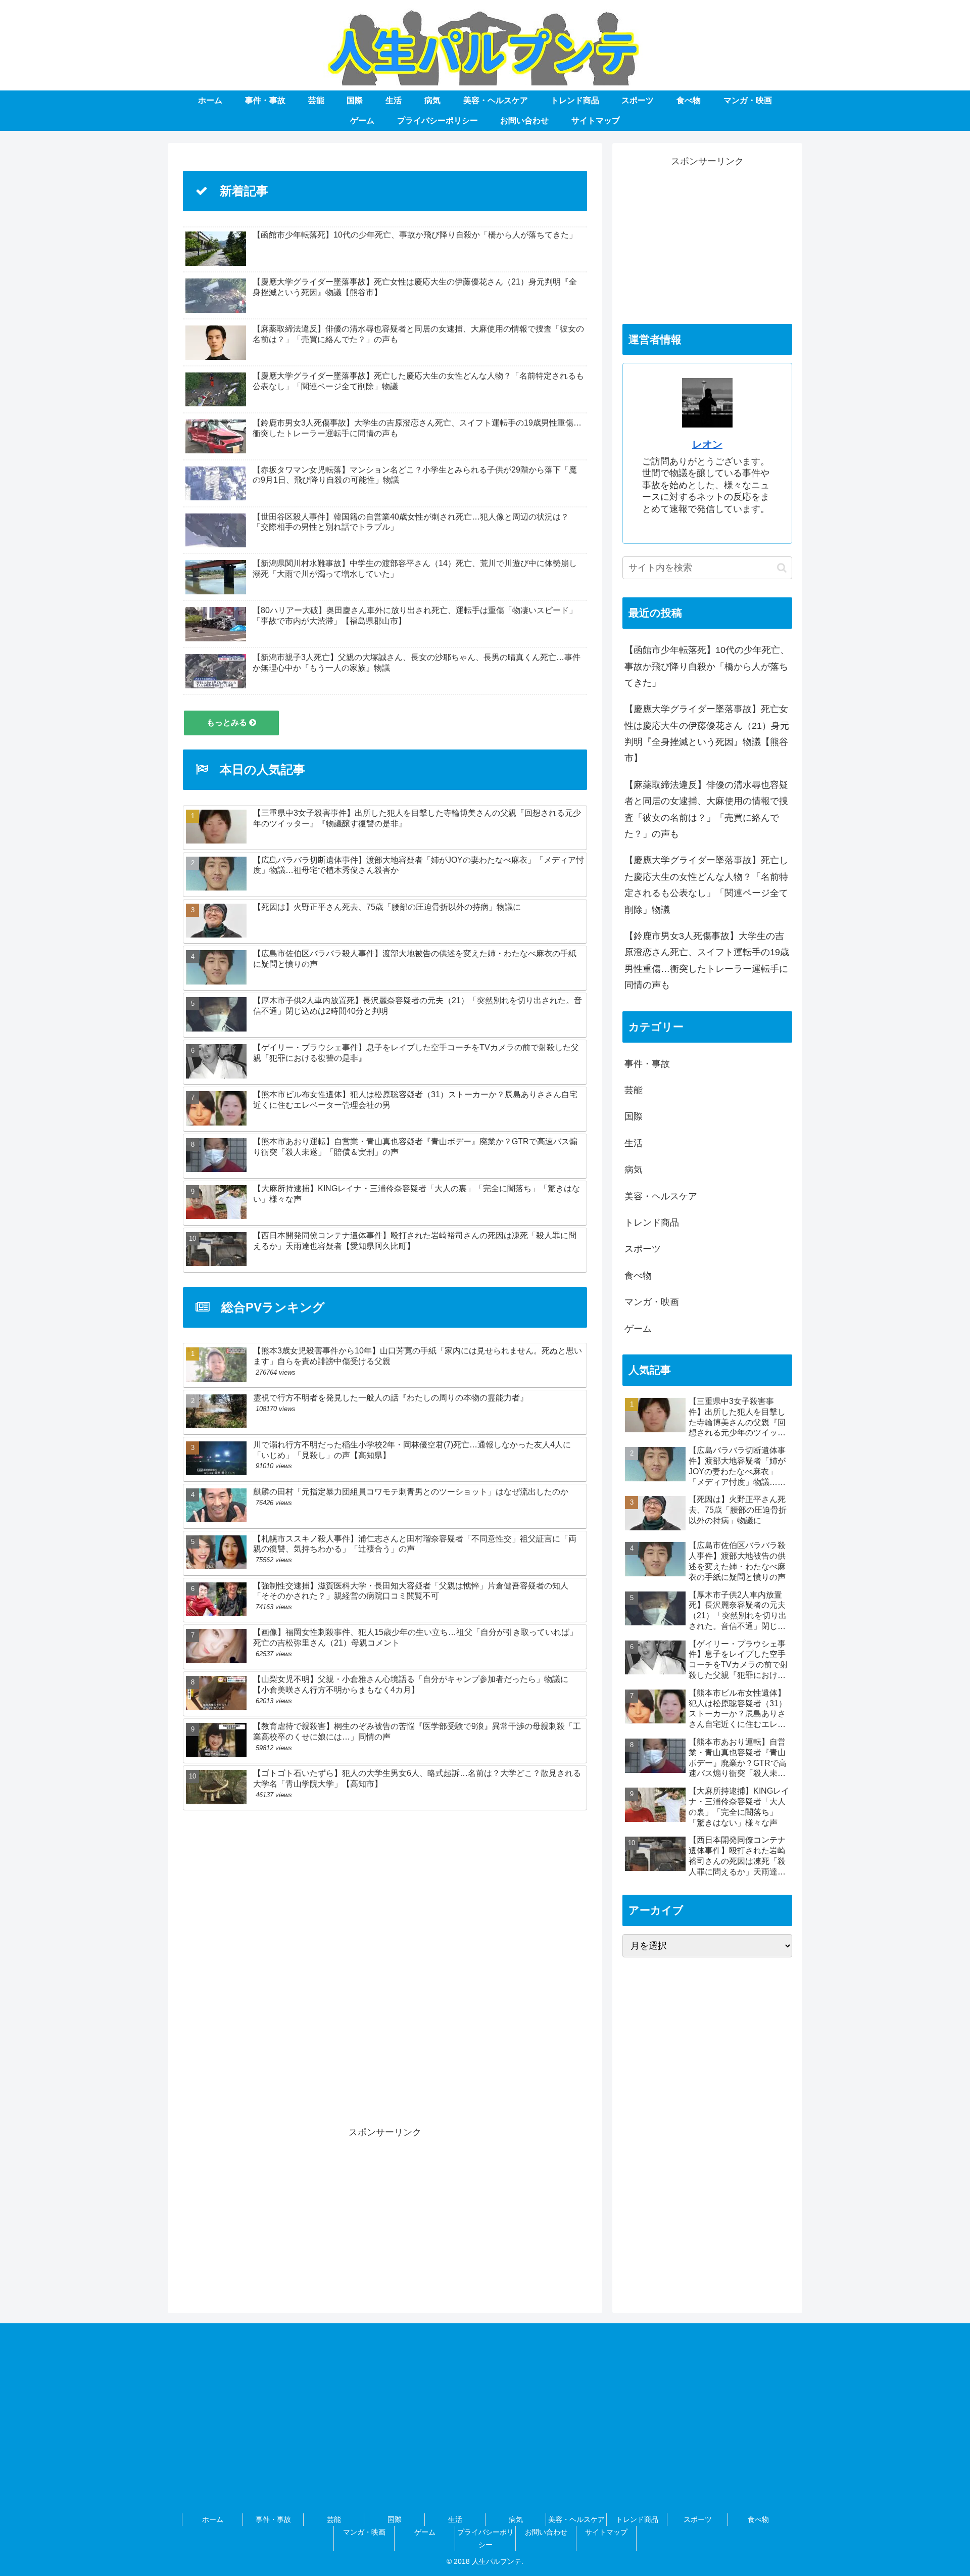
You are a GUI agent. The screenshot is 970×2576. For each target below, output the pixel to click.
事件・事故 (273, 2519)
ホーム (213, 2519)
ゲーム (425, 2532)
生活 (455, 2519)
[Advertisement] (385, 1963)
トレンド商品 (637, 2519)
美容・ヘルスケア (576, 2519)
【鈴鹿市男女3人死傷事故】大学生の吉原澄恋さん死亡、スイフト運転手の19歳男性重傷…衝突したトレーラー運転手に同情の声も (707, 961)
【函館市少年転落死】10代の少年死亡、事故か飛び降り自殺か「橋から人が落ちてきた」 (707, 666)
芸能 (334, 2519)
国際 (395, 2519)
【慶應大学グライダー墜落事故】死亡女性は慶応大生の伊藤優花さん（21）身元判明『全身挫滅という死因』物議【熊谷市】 (707, 734)
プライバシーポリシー (486, 2538)
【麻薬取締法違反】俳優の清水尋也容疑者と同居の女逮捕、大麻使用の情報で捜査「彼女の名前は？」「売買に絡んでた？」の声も (706, 809)
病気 (516, 2519)
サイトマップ (606, 2532)
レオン (707, 444)
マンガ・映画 (364, 2532)
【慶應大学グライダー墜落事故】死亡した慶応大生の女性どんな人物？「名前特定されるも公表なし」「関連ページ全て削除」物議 (706, 885)
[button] (782, 568)
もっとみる (228, 722)
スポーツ (698, 2519)
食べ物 (758, 2519)
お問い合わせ (546, 2532)
